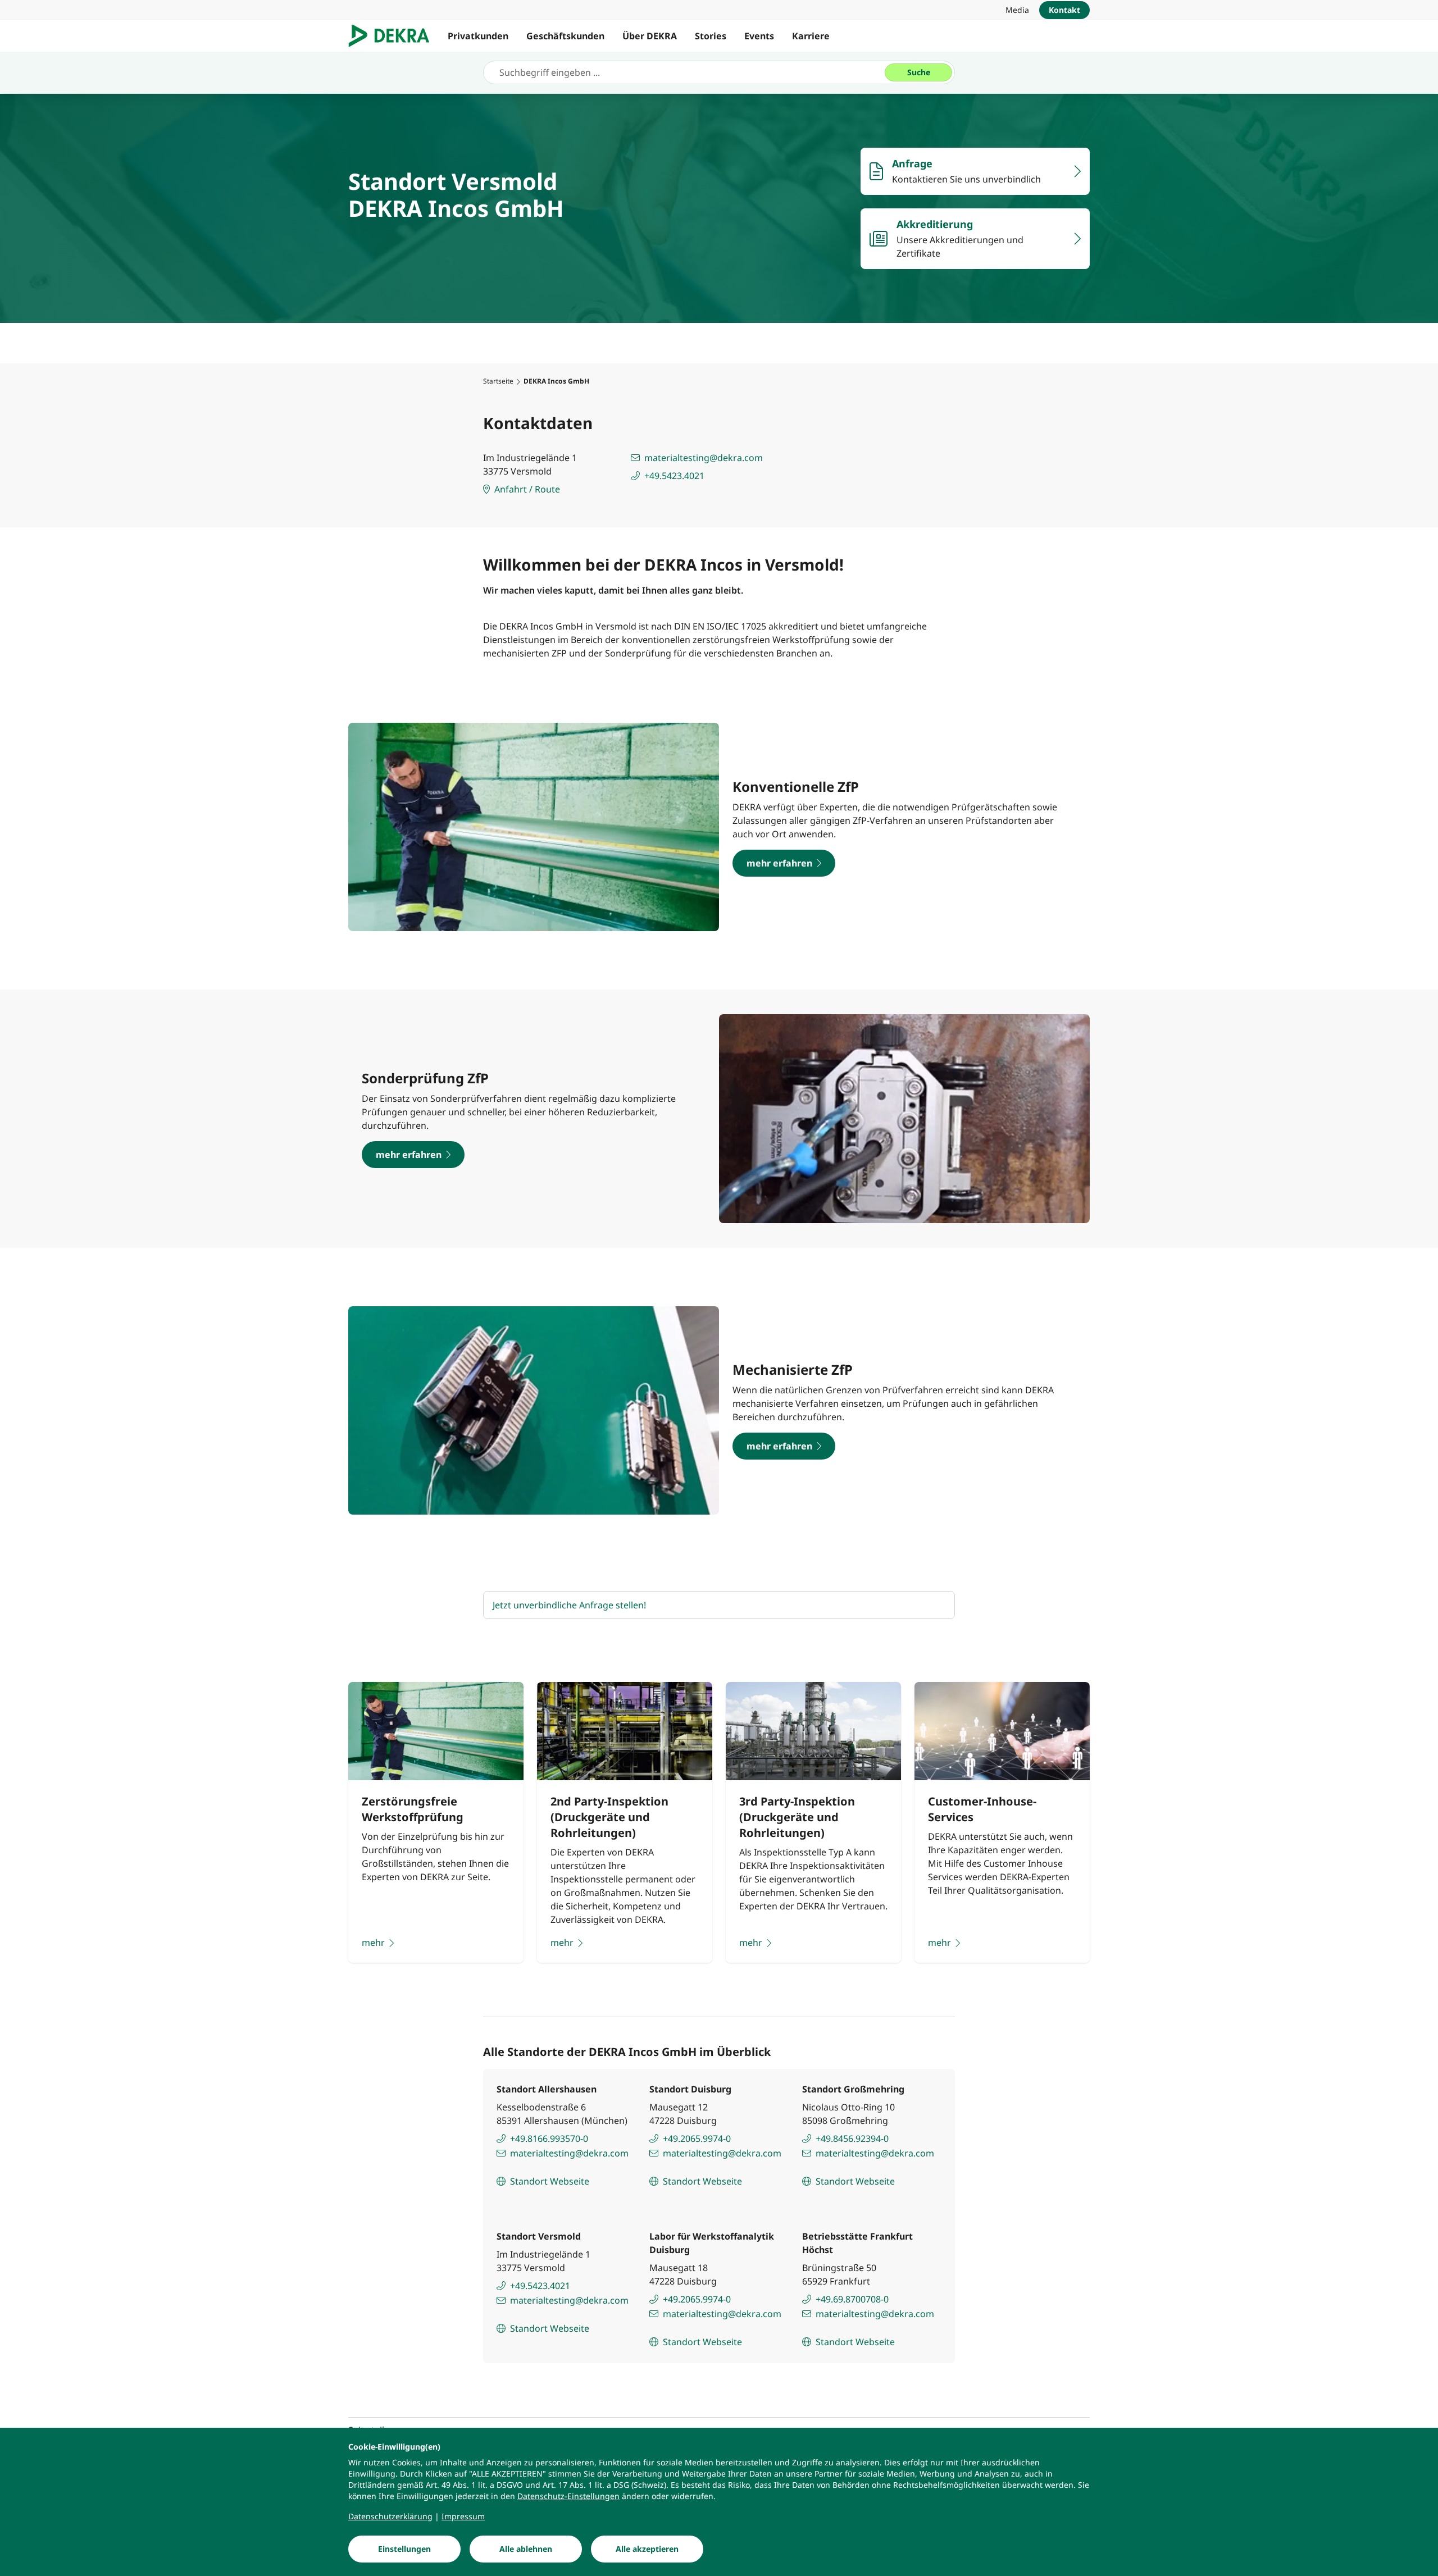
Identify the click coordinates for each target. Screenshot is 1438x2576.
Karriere (811, 36)
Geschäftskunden (565, 36)
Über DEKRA (650, 36)
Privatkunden (478, 36)
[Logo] (393, 36)
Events (759, 36)
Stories (711, 36)
